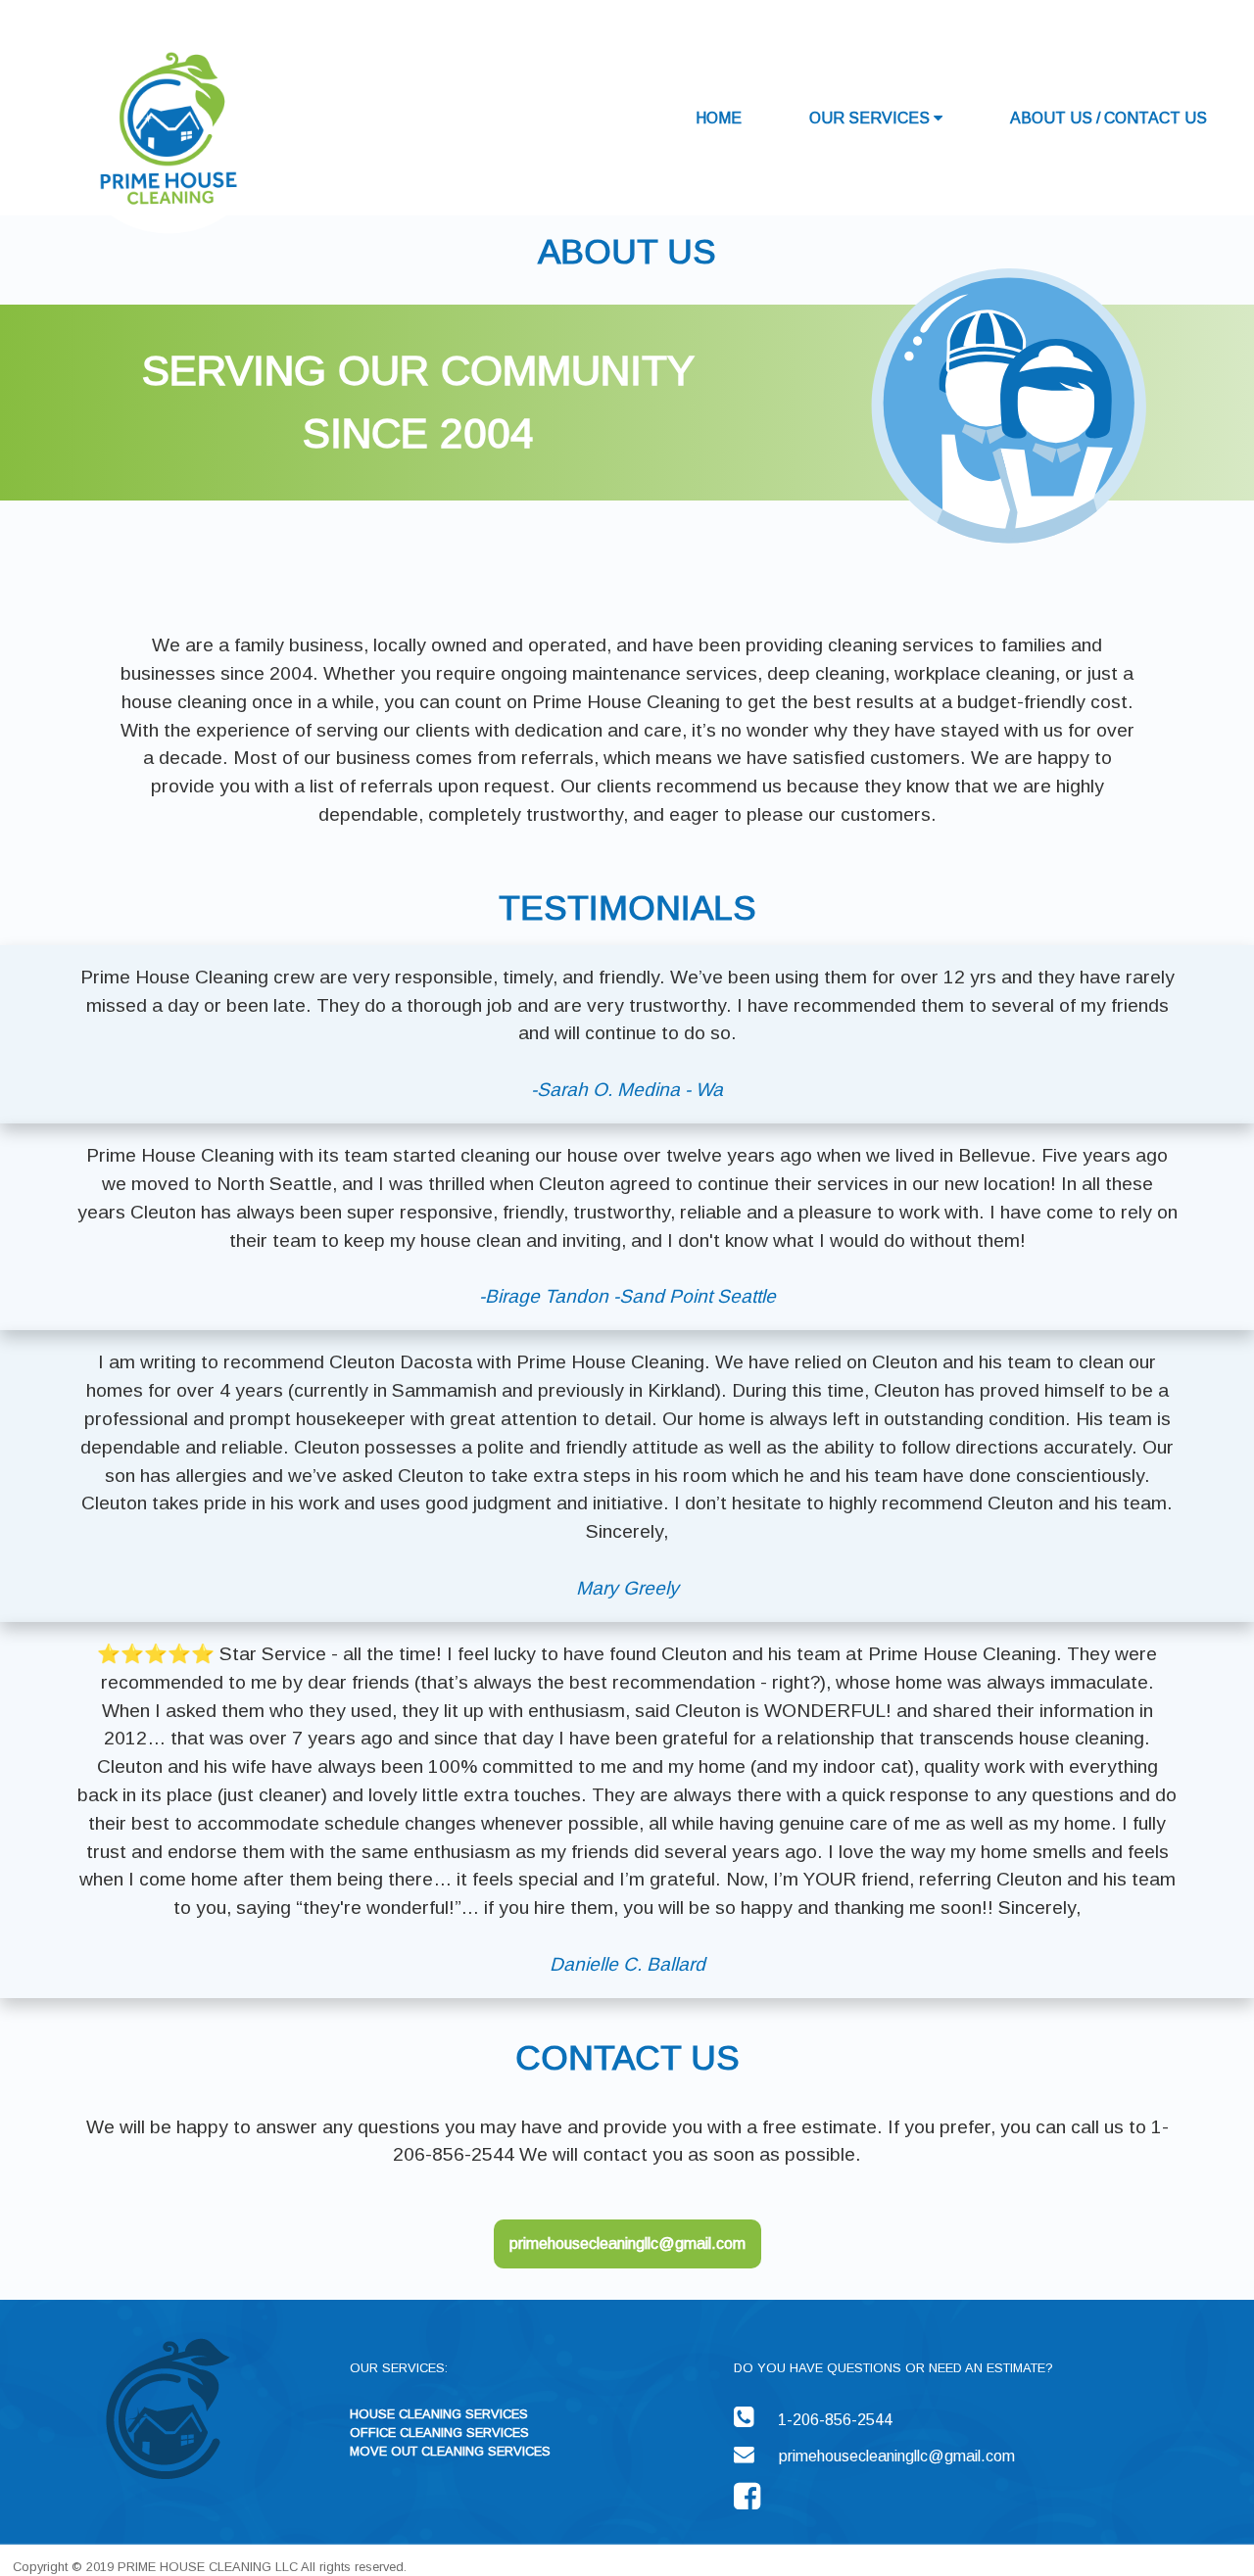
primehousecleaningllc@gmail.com (627, 2243)
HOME (719, 118)
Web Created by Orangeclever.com (541, 2553)
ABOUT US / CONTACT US (1109, 118)
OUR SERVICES (871, 118)
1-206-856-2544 (835, 2420)
